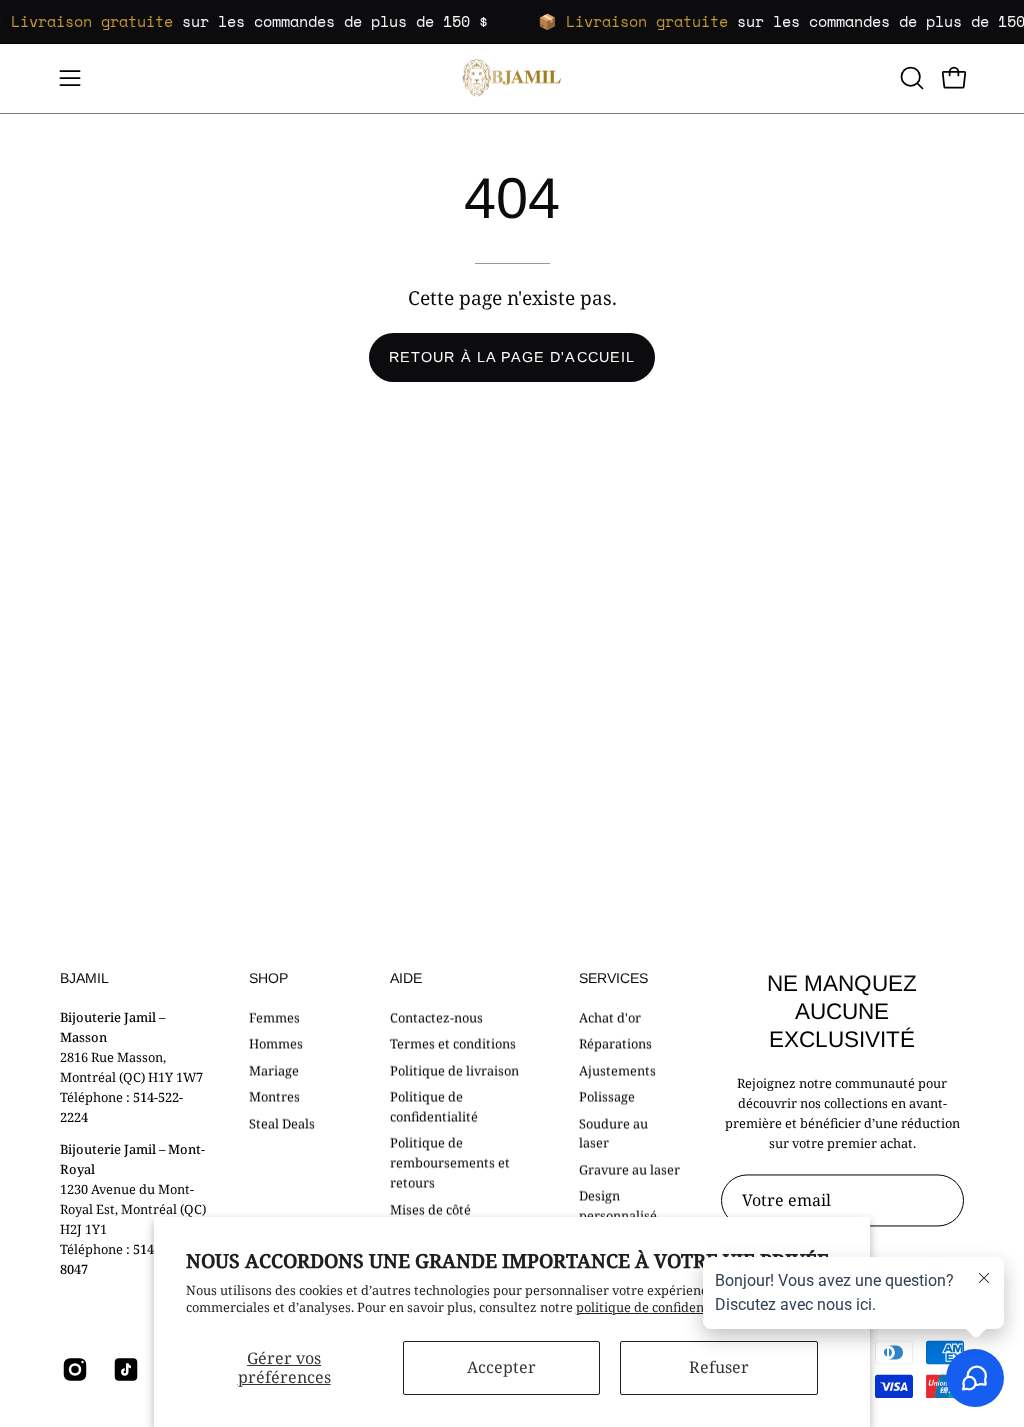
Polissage (607, 1096)
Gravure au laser (629, 1169)
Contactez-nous (436, 1017)
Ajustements (617, 1070)
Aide (406, 978)
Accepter (501, 1367)
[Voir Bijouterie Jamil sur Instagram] (72, 1370)
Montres (274, 1096)
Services (613, 978)
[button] (910, 78)
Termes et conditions (453, 1043)
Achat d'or (610, 1017)
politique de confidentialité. (659, 1307)
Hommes (276, 1043)
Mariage (274, 1070)
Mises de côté (430, 1209)
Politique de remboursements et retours (450, 1163)
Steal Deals (282, 1123)
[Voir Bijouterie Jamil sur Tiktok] (123, 1370)
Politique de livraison (454, 1070)
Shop (268, 978)
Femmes (274, 1017)
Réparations (615, 1043)
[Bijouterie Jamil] (512, 78)
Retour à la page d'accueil (512, 357)
